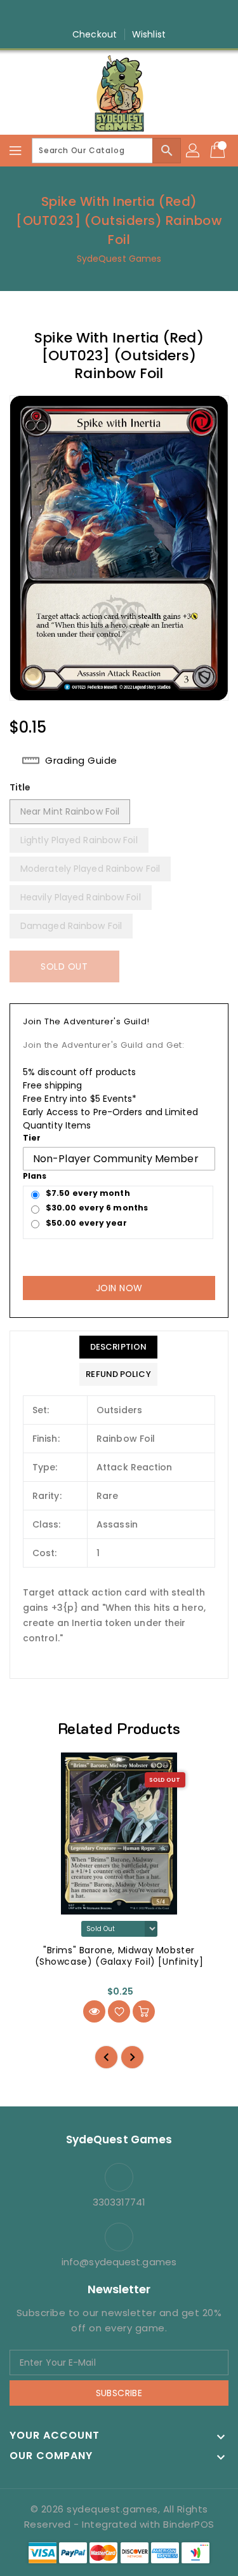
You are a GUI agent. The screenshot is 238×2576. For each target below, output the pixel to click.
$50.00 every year (86, 1223)
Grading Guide (81, 761)
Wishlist (149, 34)
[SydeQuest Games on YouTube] (131, 15)
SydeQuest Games (119, 259)
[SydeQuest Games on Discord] (155, 15)
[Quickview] (94, 2011)
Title (20, 787)
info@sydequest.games (119, 2262)
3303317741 (119, 2202)
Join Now (119, 1288)
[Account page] (194, 151)
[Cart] (219, 151)
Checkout (95, 34)
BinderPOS (189, 2524)
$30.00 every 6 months (97, 1208)
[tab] (118, 1347)
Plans (35, 1176)
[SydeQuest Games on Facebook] (83, 15)
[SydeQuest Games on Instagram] (107, 15)
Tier (32, 1138)
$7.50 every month (88, 1193)
